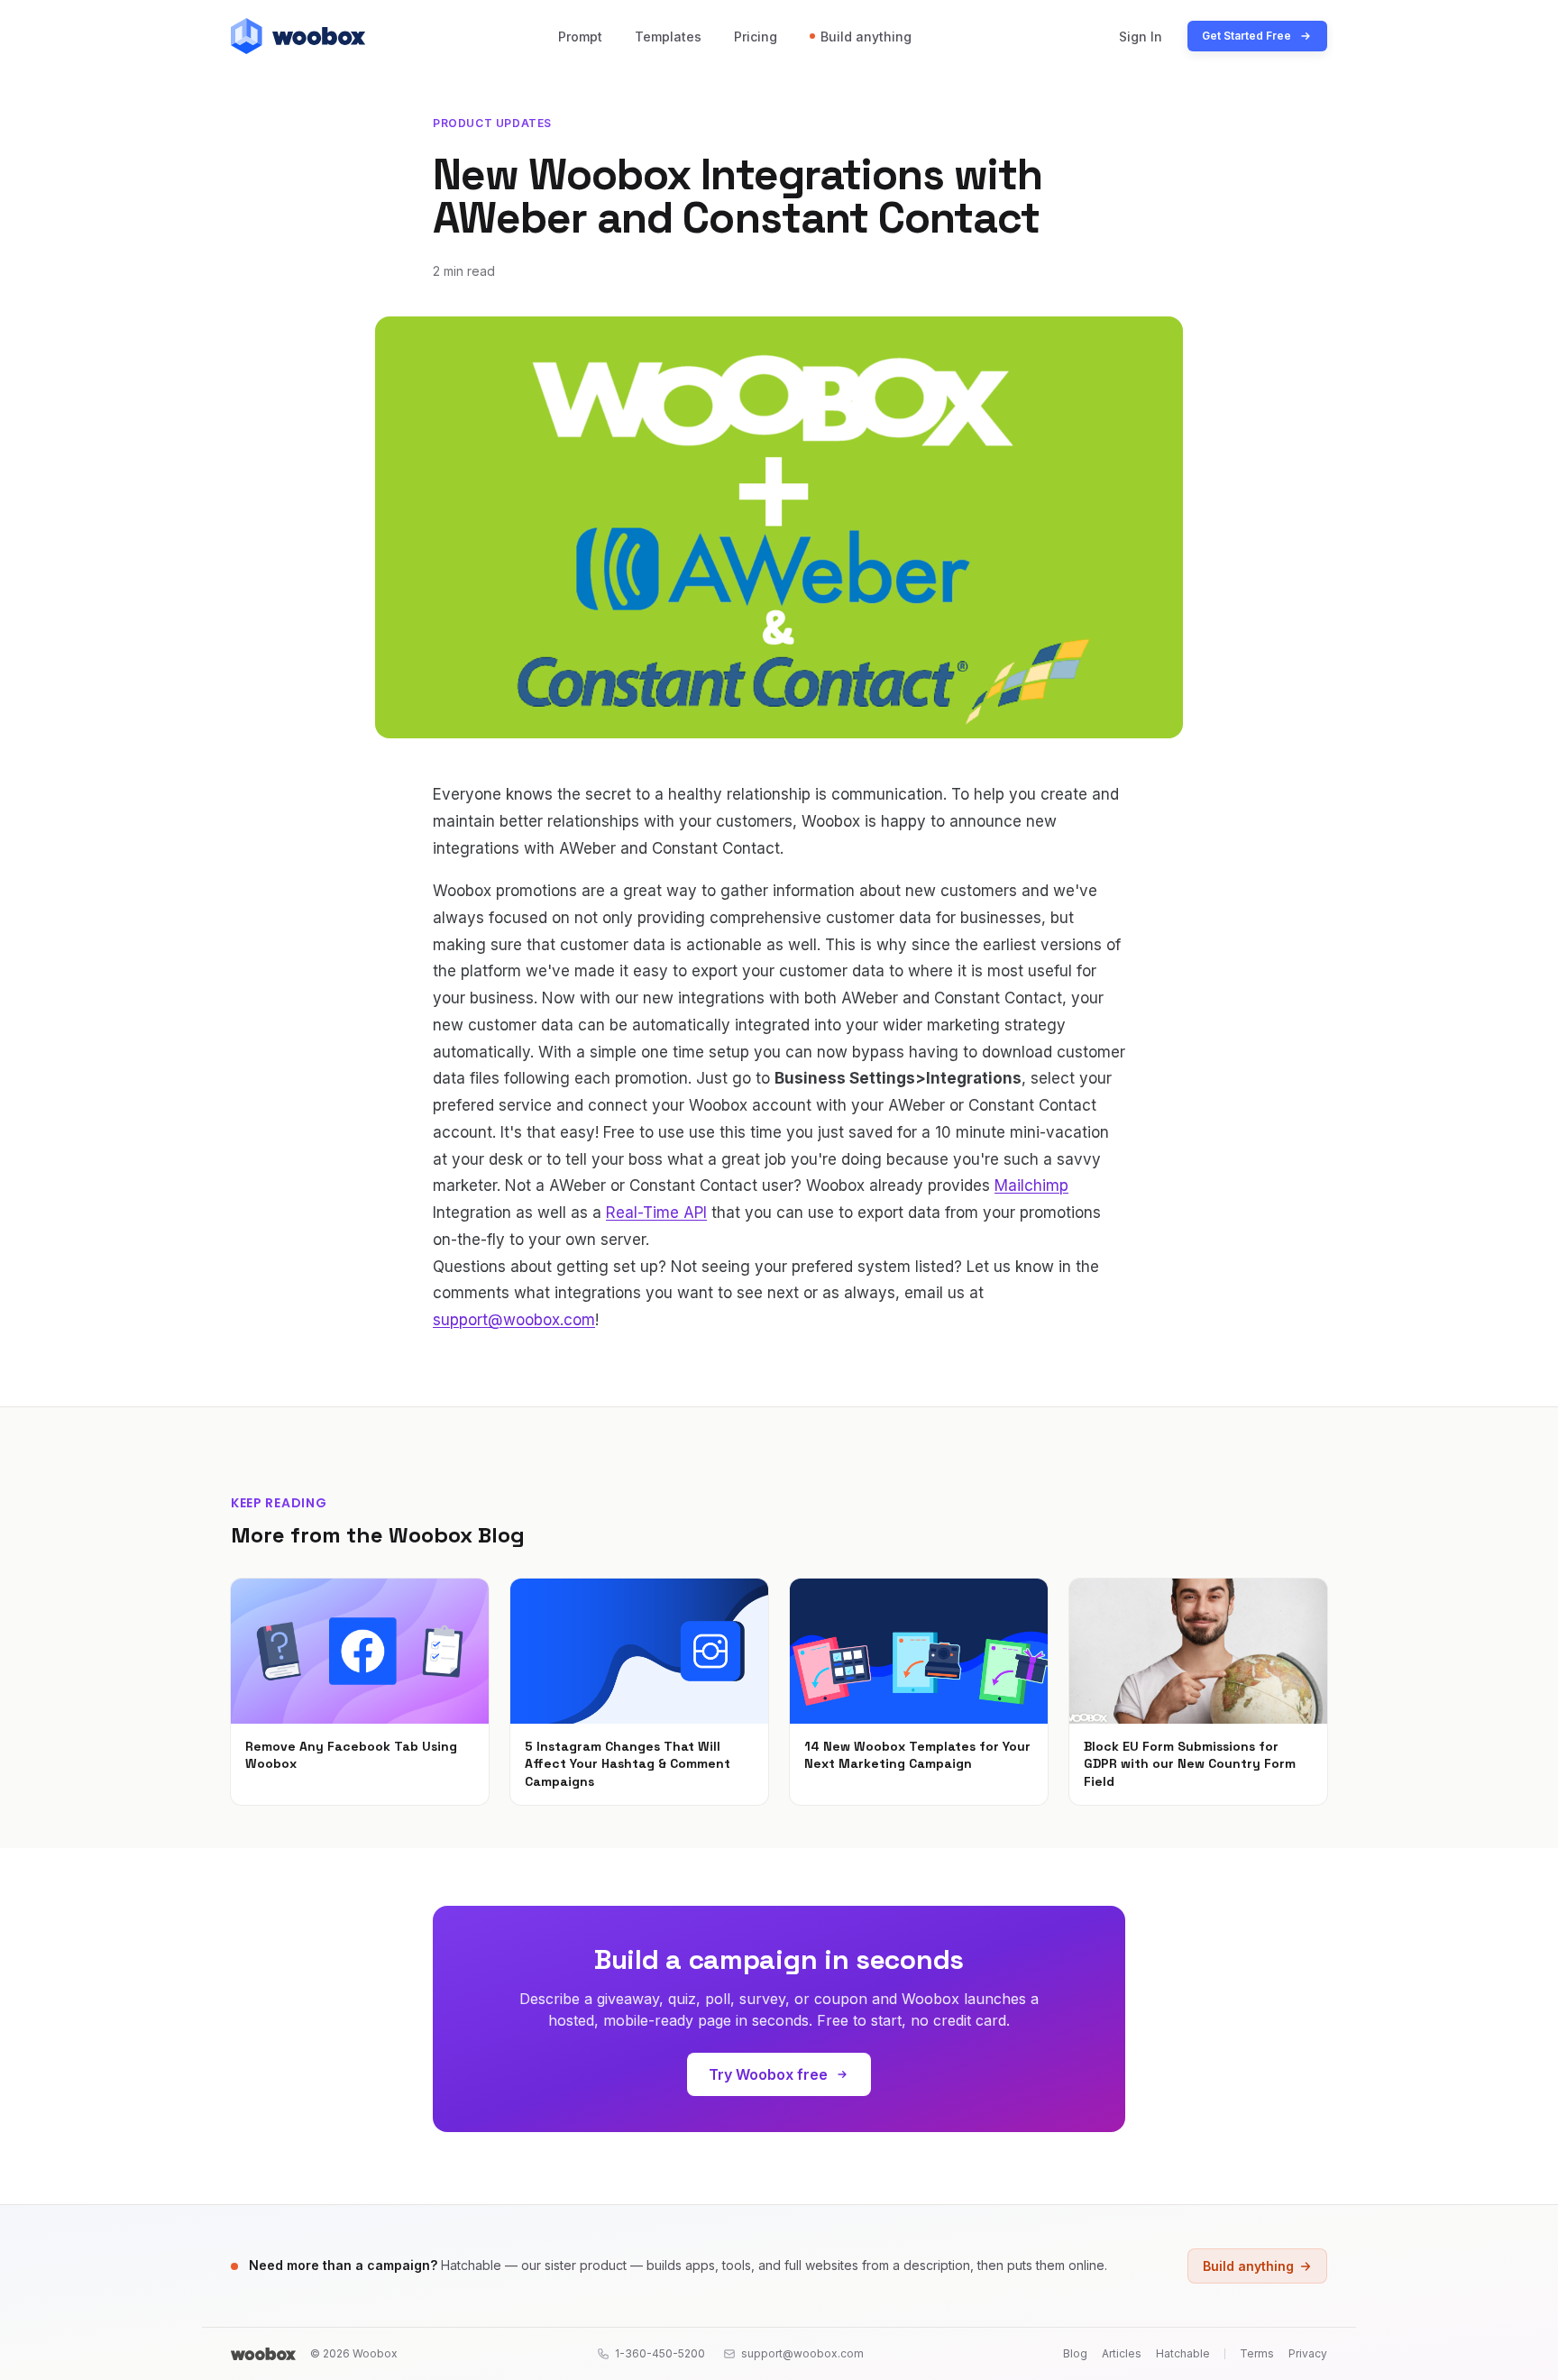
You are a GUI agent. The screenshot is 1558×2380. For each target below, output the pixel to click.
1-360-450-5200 (660, 2353)
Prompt (580, 37)
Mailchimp (1031, 1185)
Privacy (1308, 2353)
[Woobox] (263, 2354)
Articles (1122, 2353)
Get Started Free (1246, 36)
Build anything (866, 37)
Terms (1257, 2353)
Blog (1075, 2353)
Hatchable (1183, 2353)
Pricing (756, 37)
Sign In (1141, 37)
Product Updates (492, 123)
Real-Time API (656, 1213)
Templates (668, 37)
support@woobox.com (514, 1320)
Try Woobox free (768, 2074)
